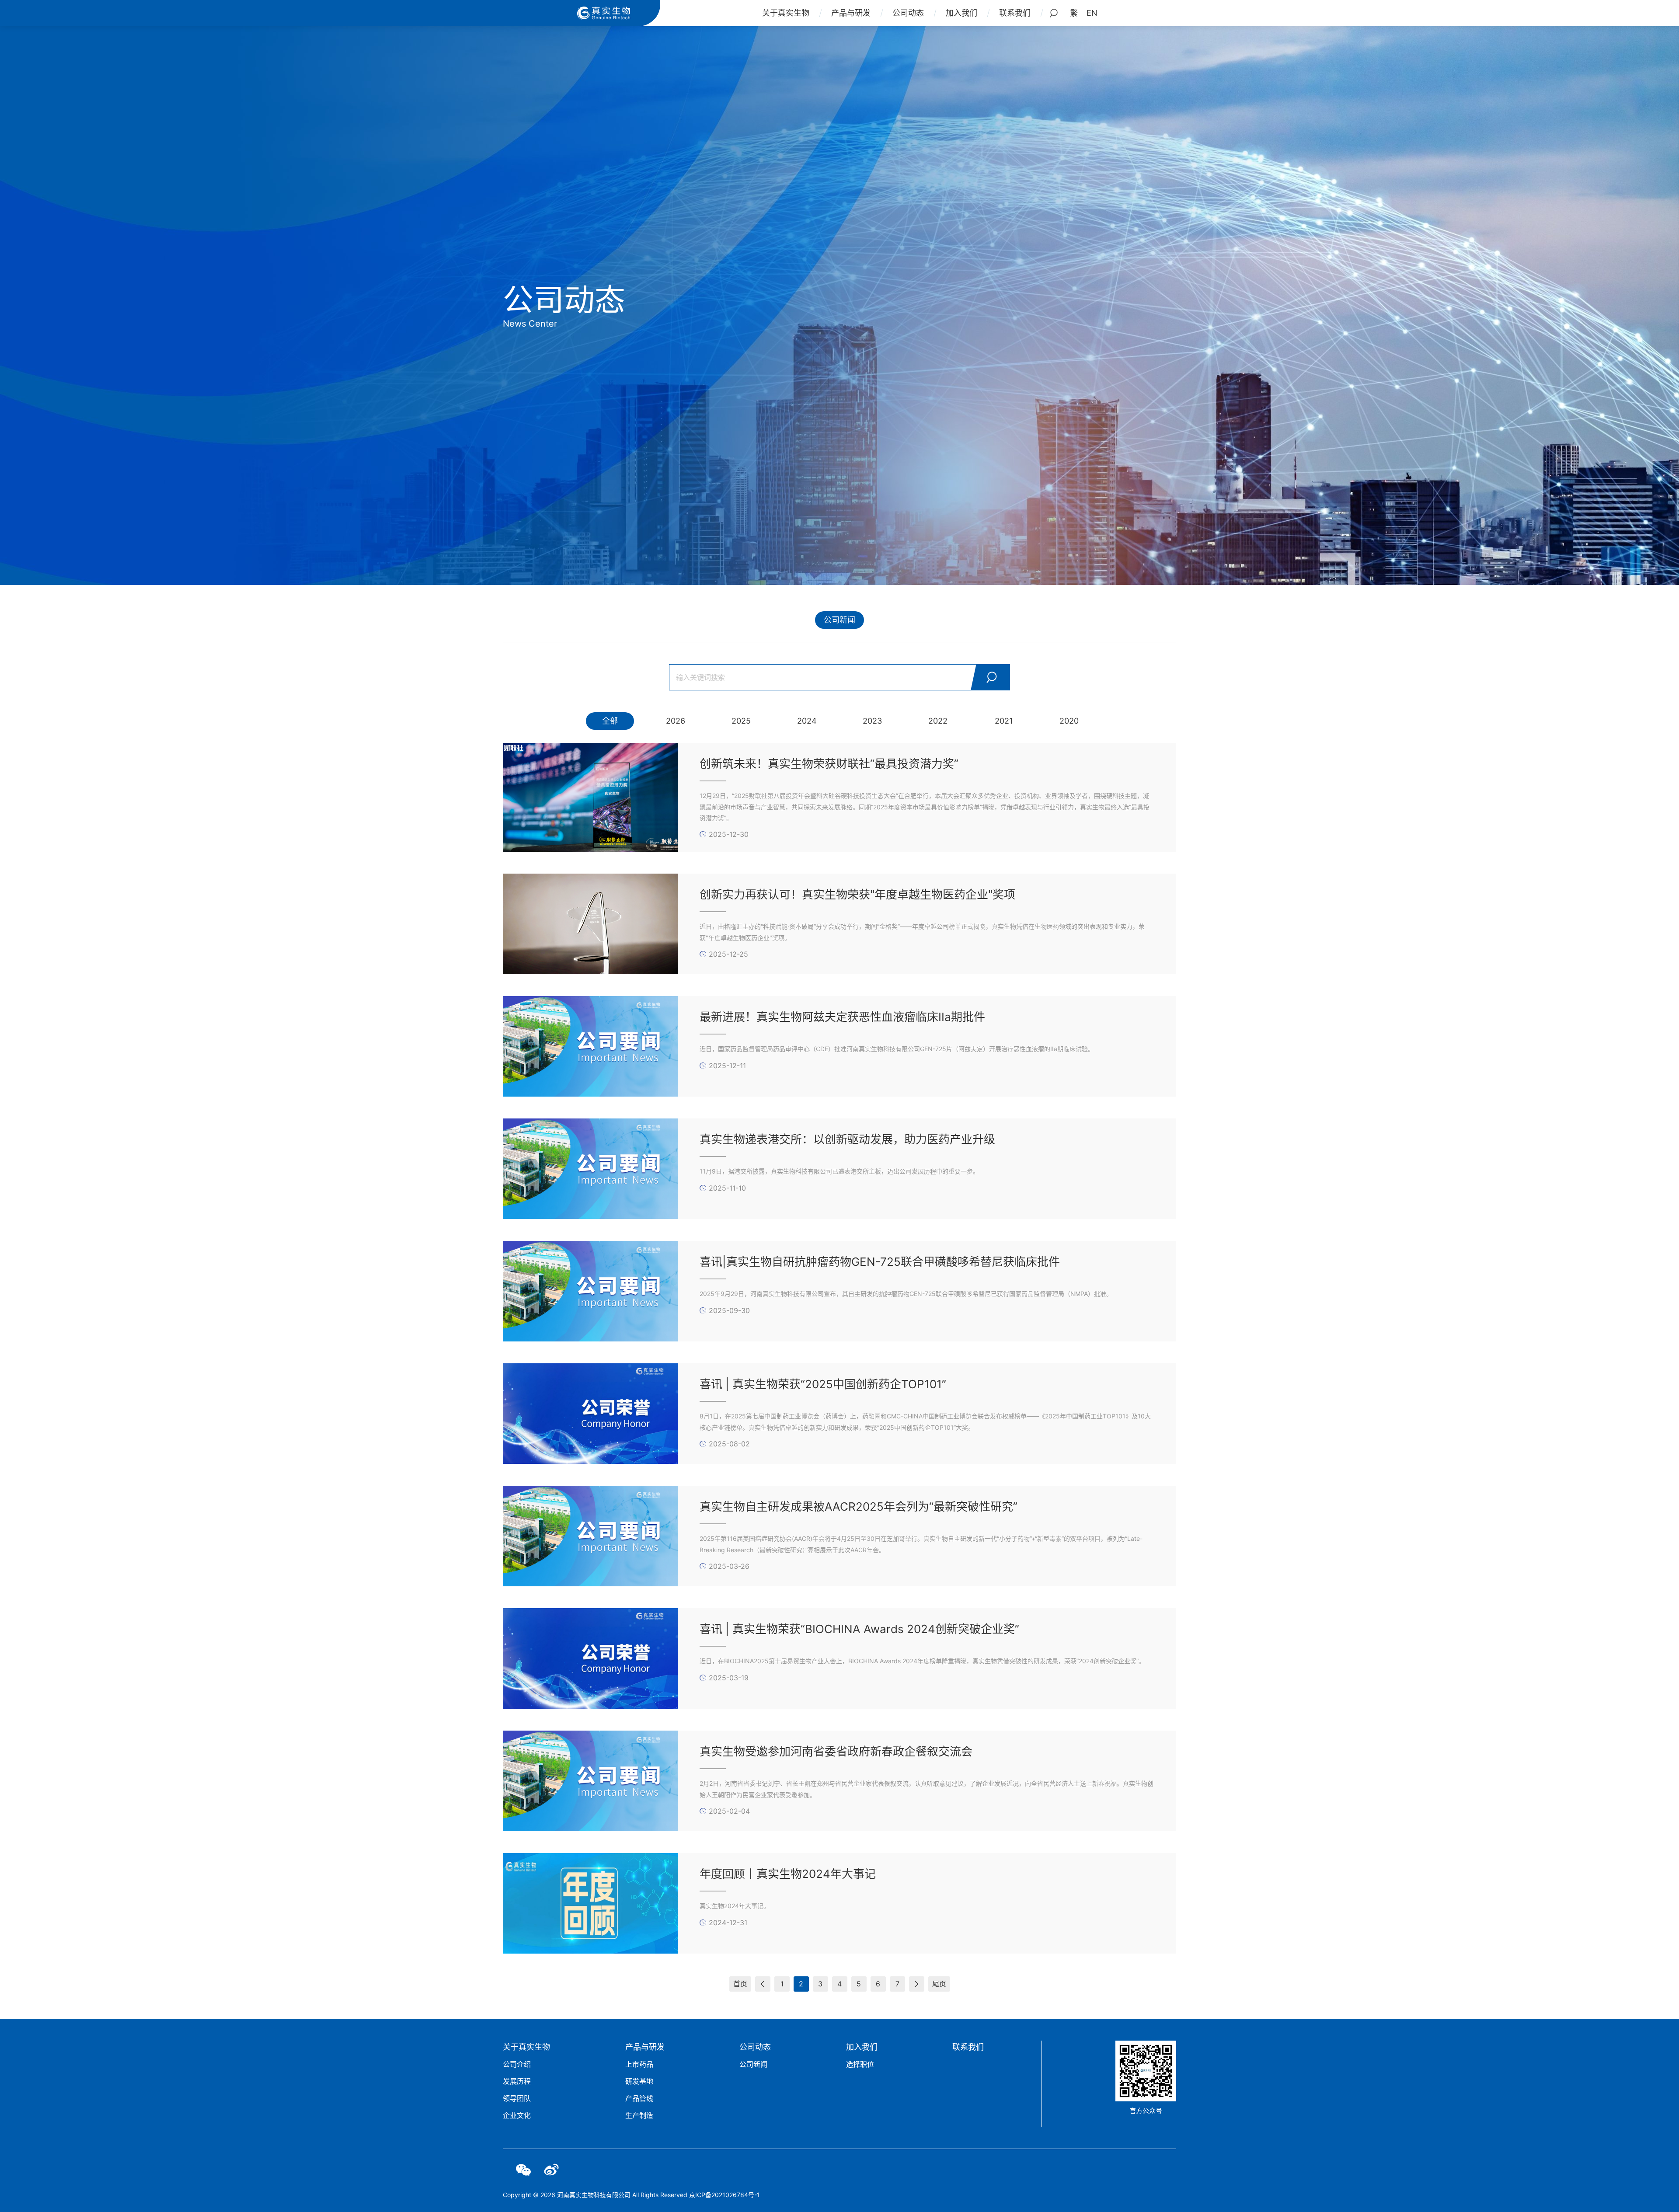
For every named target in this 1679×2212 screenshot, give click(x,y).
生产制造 (639, 2115)
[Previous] (763, 1984)
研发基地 (639, 2081)
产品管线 (639, 2098)
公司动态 (908, 13)
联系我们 (1015, 13)
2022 (938, 721)
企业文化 (517, 2115)
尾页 (939, 1984)
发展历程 (517, 2081)
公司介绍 (517, 2064)
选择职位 (860, 2064)
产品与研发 (851, 13)
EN (1092, 13)
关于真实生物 (786, 13)
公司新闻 (839, 620)
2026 (676, 721)
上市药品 (639, 2064)
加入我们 (961, 13)
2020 (1069, 721)
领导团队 (517, 2098)
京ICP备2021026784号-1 (725, 2195)
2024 (807, 721)
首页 (740, 1984)
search (990, 677)
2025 (741, 721)
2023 (872, 721)
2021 (1004, 721)
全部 (610, 721)
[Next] (917, 1984)
